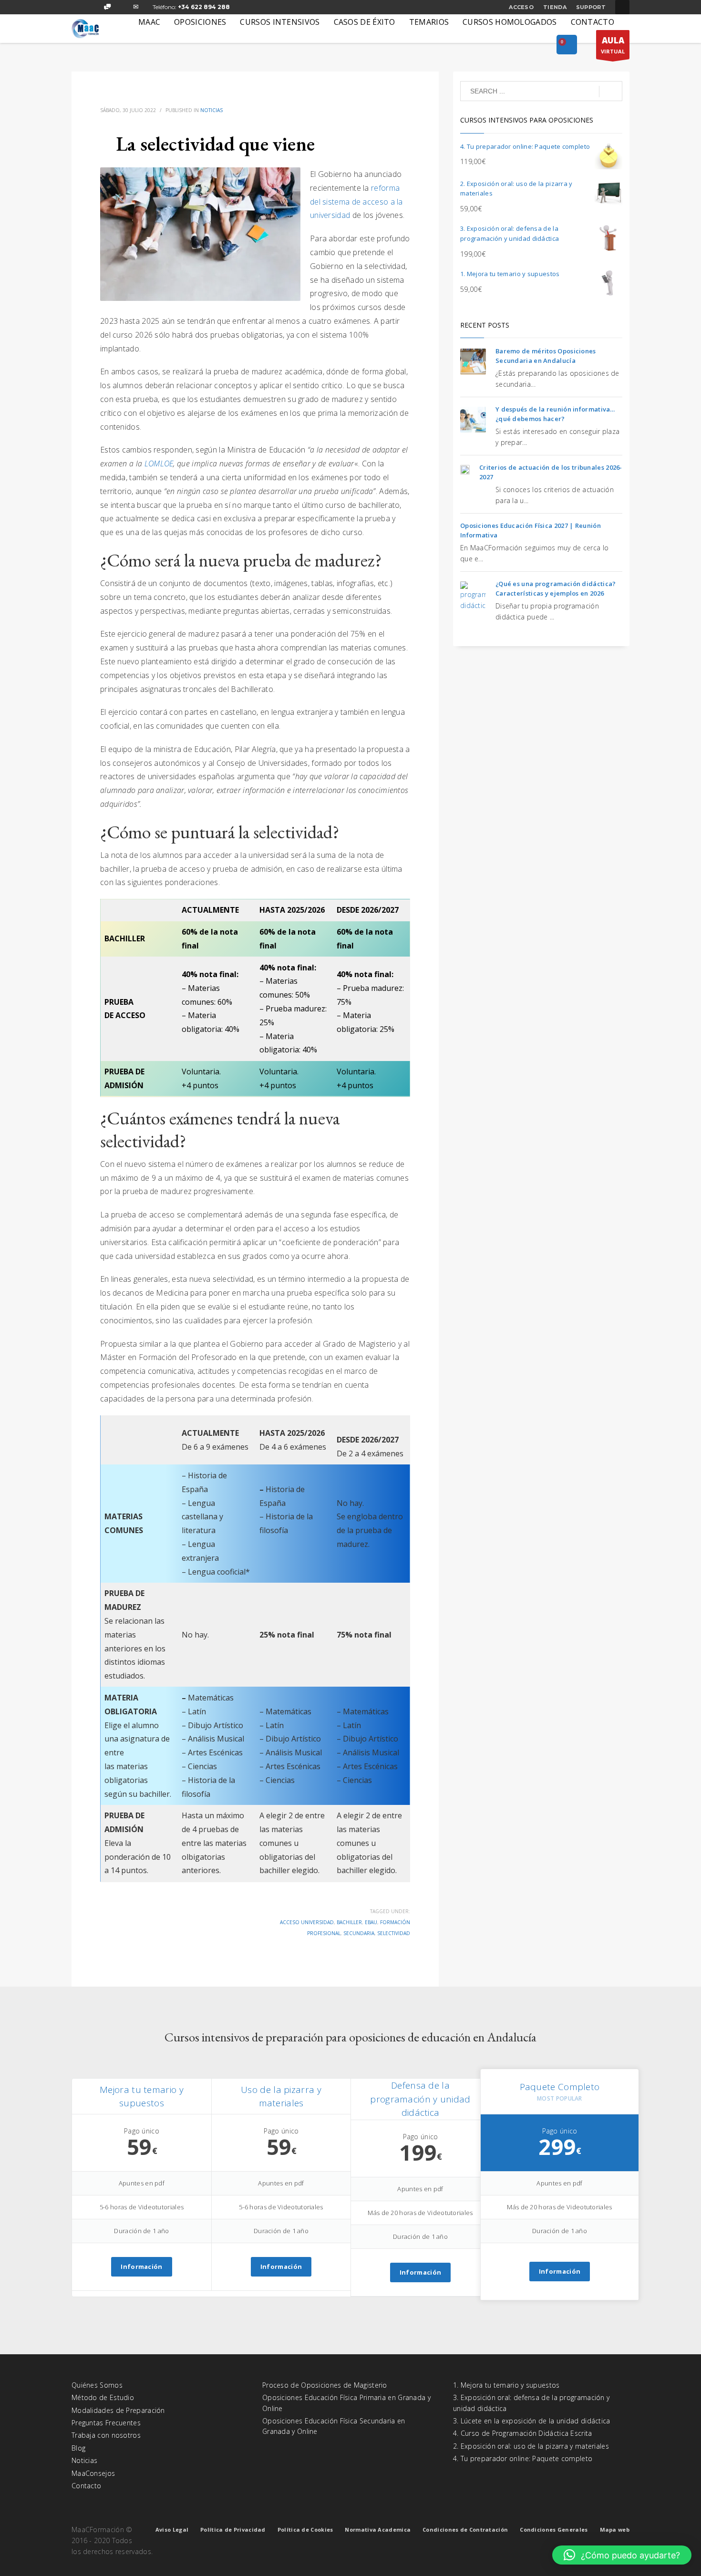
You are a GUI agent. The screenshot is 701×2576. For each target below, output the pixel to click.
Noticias (211, 110)
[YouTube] (122, 7)
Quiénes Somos (97, 2385)
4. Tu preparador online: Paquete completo (523, 2458)
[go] (611, 92)
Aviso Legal (172, 2530)
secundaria (359, 1933)
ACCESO (521, 7)
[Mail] (136, 7)
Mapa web (615, 2530)
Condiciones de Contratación (465, 2530)
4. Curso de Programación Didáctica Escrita (523, 2433)
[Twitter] (93, 7)
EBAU (371, 1922)
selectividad (394, 1933)
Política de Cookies (305, 2530)
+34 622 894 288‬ (204, 7)
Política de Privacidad (233, 2530)
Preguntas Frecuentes (106, 2423)
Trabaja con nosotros (106, 2435)
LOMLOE (159, 464)
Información (141, 2267)
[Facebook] (79, 7)
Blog (78, 2448)
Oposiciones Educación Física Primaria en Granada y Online (346, 2403)
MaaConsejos (93, 2473)
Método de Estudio (103, 2397)
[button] (622, 2555)
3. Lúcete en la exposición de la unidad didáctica (532, 2421)
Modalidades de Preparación (118, 2410)
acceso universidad (307, 1922)
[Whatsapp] (107, 7)
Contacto (86, 2486)
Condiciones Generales (554, 2530)
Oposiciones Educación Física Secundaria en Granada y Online (334, 2426)
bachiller (349, 1922)
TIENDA (555, 7)
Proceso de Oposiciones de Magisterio (325, 2385)
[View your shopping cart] (567, 45)
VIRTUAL (613, 45)
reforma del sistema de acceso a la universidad (356, 202)
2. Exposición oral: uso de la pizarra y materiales (531, 2446)
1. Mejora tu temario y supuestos (506, 2385)
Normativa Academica (378, 2530)
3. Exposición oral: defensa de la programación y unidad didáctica (531, 2403)
